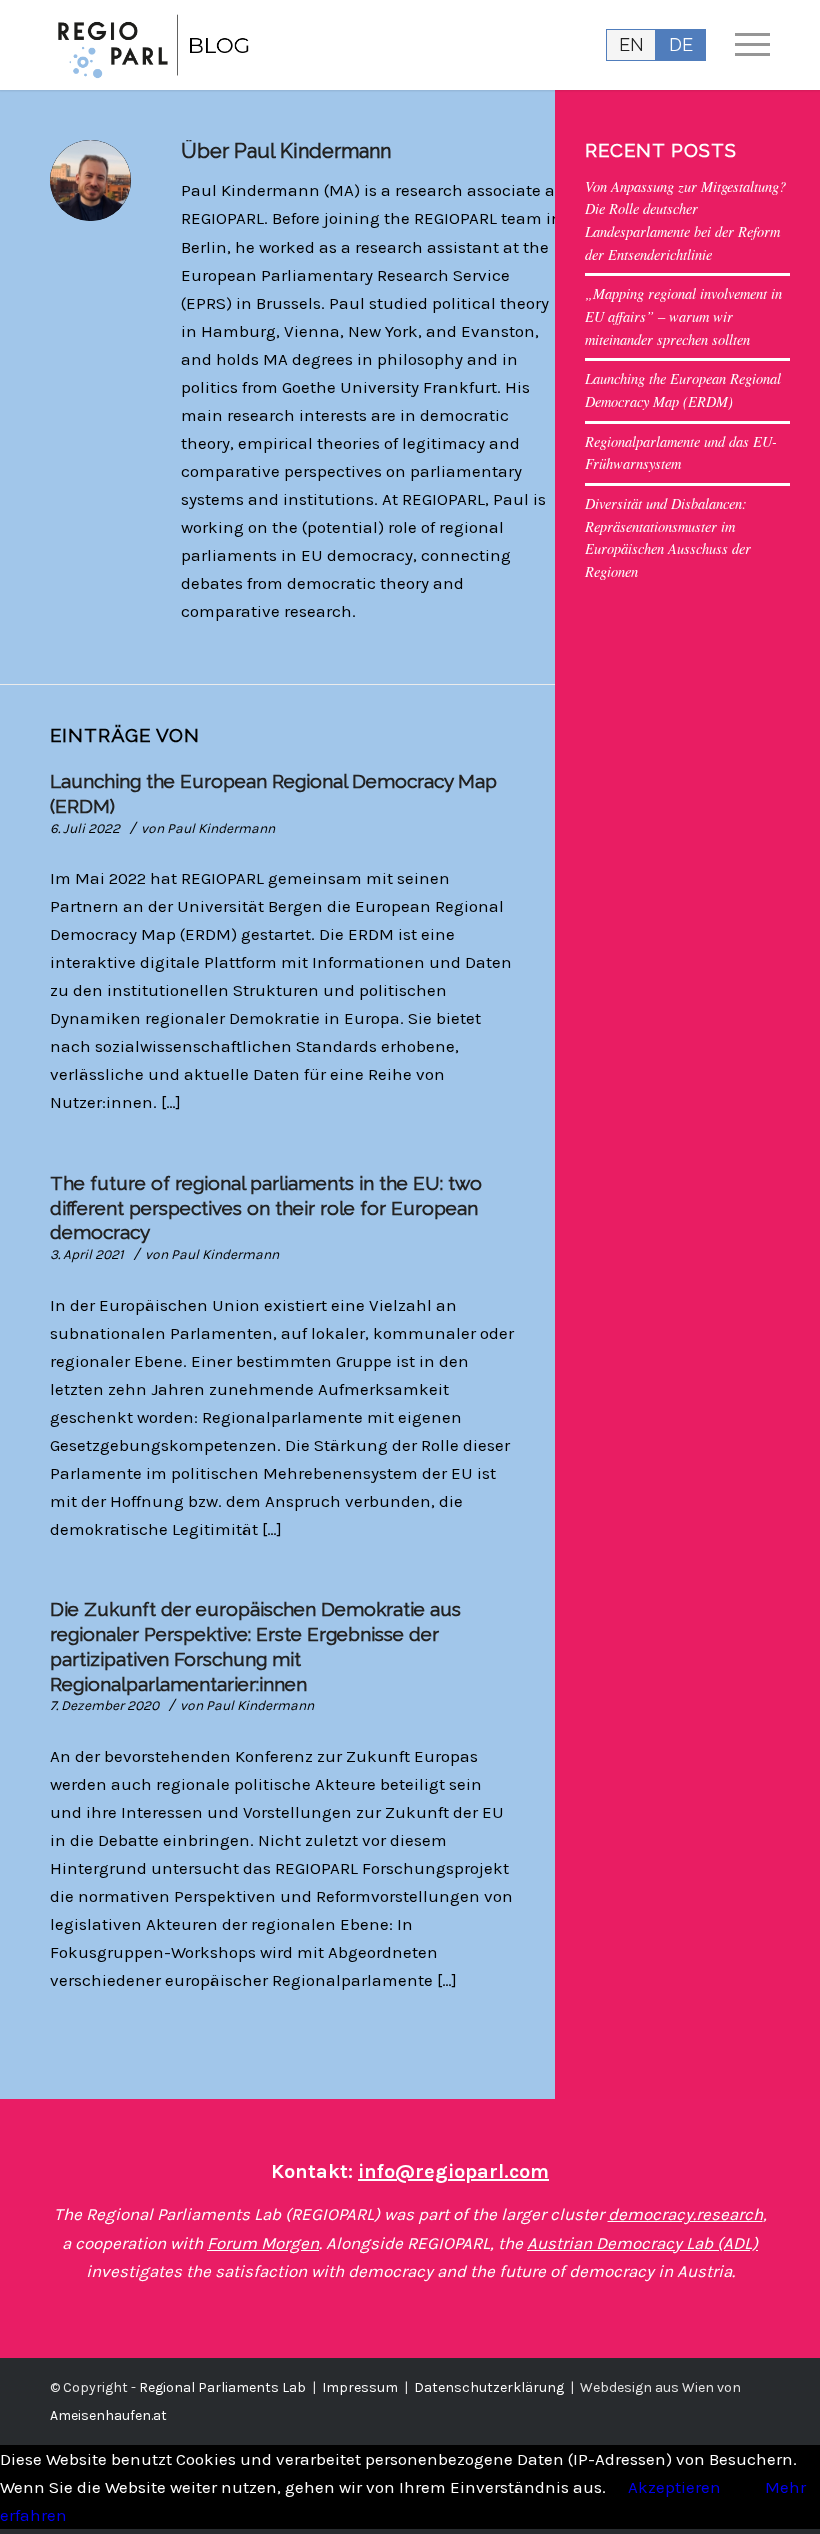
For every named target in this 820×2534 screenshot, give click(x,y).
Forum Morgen (263, 2243)
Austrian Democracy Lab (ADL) (642, 2243)
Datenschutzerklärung (489, 2387)
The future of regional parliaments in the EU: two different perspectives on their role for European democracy (266, 1207)
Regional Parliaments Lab (222, 2387)
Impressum (360, 2387)
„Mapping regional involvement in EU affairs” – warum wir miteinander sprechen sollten (683, 316)
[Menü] (742, 45)
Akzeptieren (674, 2487)
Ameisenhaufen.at (108, 2415)
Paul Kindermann (221, 828)
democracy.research (685, 2214)
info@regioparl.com (453, 2171)
